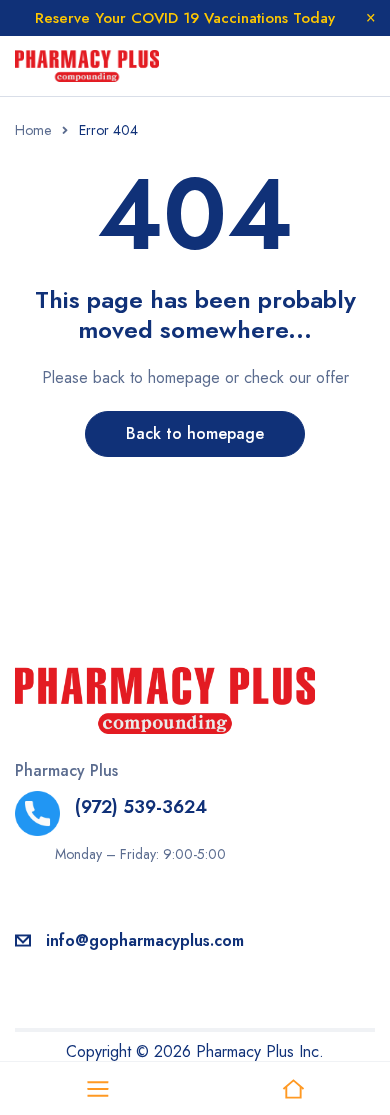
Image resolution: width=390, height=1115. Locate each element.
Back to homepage (195, 433)
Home (33, 130)
